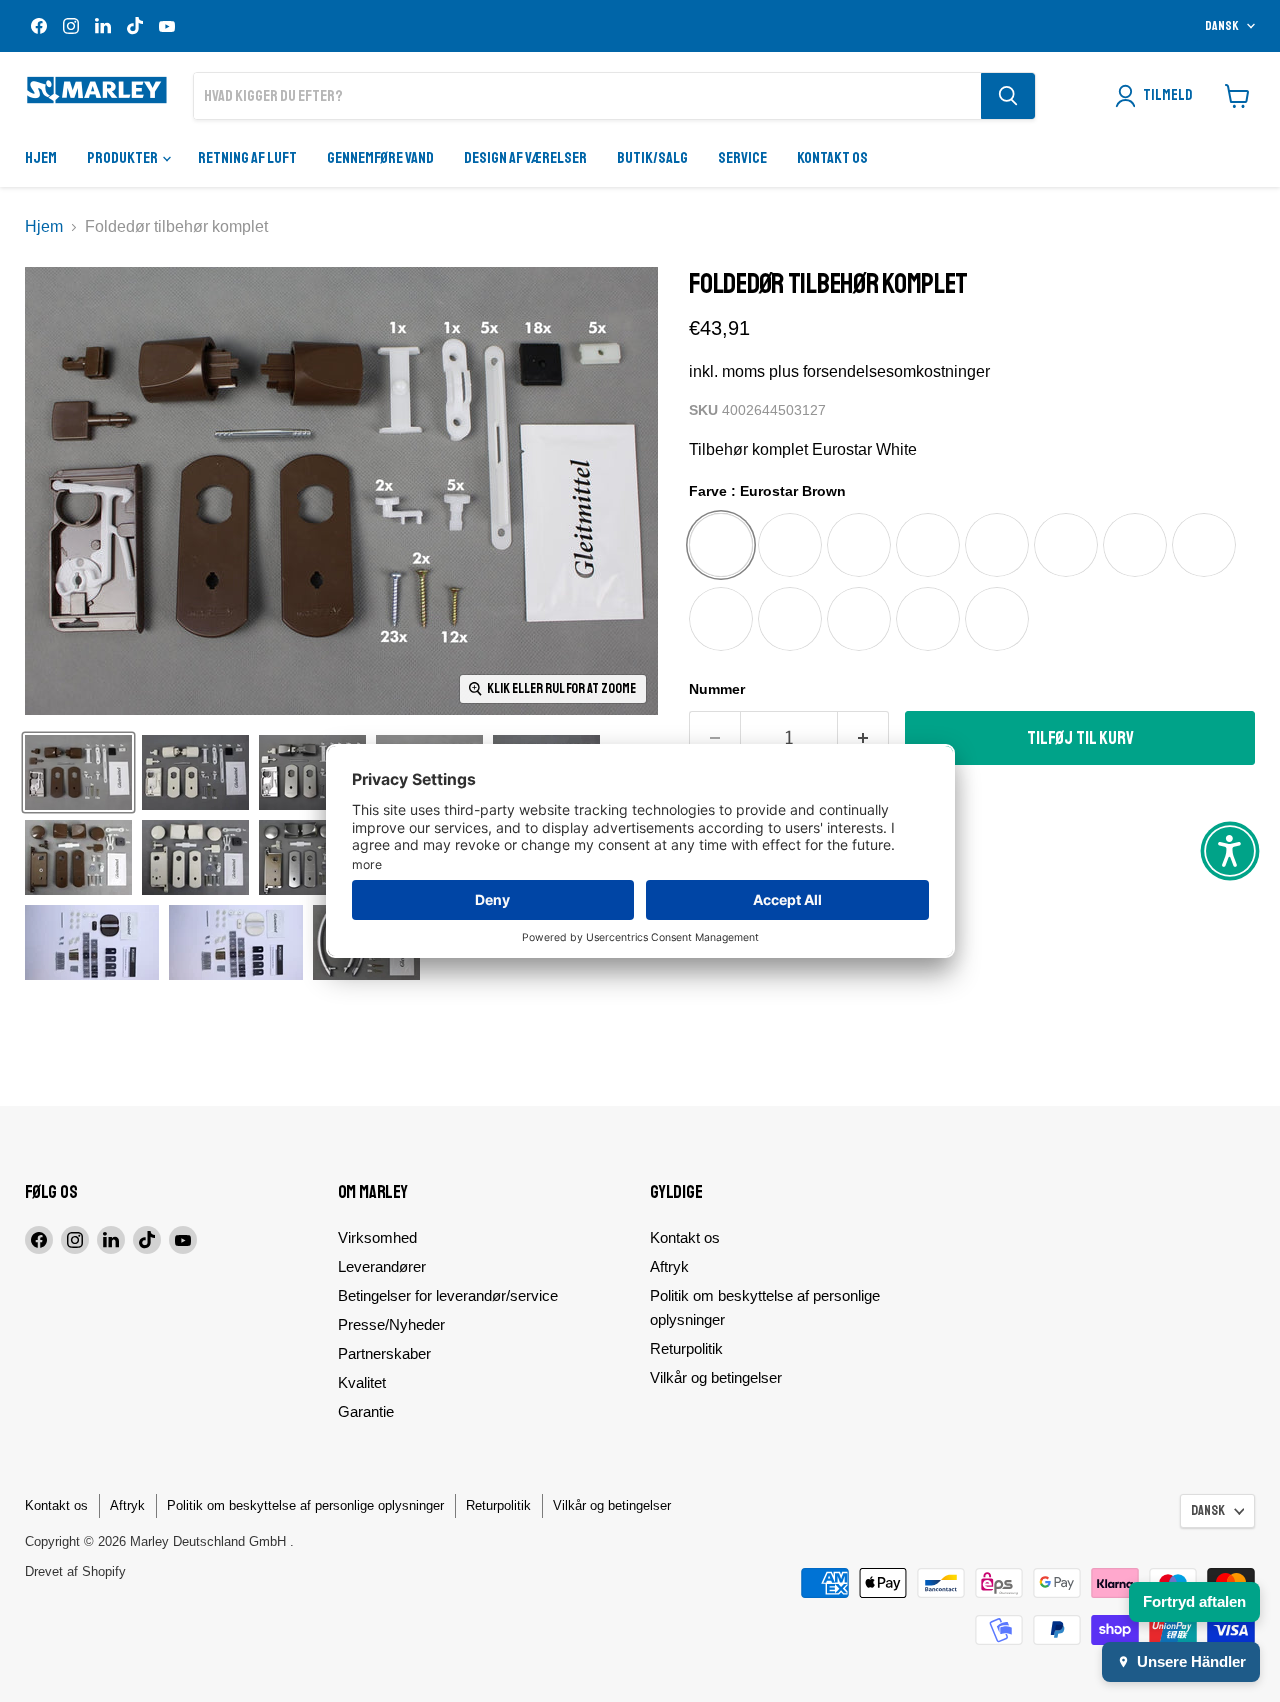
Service (742, 158)
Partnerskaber (384, 1353)
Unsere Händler (1191, 1661)
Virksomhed (377, 1237)
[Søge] (1008, 96)
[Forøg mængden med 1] (863, 738)
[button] (1230, 851)
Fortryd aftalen (1194, 1601)
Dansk (1222, 26)
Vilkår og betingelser (716, 1377)
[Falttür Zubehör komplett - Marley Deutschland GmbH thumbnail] (78, 772)
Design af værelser (525, 158)
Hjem (41, 158)
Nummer (717, 689)
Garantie (366, 1411)
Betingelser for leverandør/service (448, 1295)
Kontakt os (832, 158)
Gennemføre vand (380, 158)
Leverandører (382, 1266)
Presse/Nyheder (391, 1324)
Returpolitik (686, 1348)
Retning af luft (247, 158)
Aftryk (669, 1266)
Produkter (123, 158)
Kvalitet (362, 1382)
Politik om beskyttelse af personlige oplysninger (305, 1505)
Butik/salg (652, 158)
